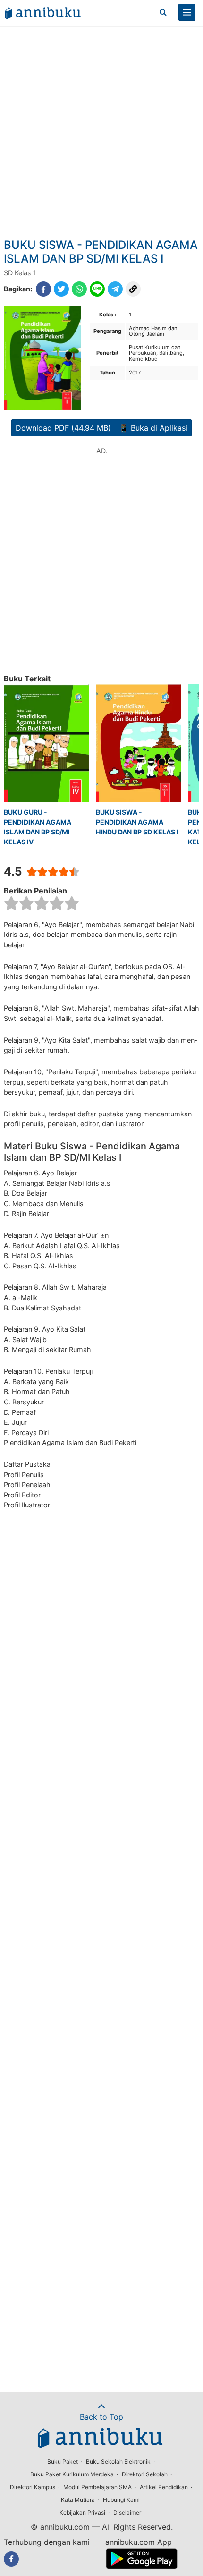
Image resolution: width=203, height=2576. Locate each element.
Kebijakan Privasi (82, 2512)
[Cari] (163, 12)
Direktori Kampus (33, 2487)
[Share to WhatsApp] (79, 289)
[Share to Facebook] (43, 289)
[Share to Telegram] (115, 289)
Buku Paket (63, 2461)
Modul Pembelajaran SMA (97, 2487)
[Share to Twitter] (61, 289)
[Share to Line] (97, 289)
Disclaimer (127, 2512)
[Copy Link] (133, 289)
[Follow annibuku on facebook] (11, 2559)
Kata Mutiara (78, 2500)
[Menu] (187, 12)
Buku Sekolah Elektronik (118, 2461)
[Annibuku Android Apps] (141, 2567)
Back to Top (101, 2417)
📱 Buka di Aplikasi (153, 428)
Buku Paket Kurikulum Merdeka (72, 2474)
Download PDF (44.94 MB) (63, 428)
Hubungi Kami (121, 2500)
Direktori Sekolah (145, 2474)
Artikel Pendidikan (164, 2487)
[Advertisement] (101, 132)
